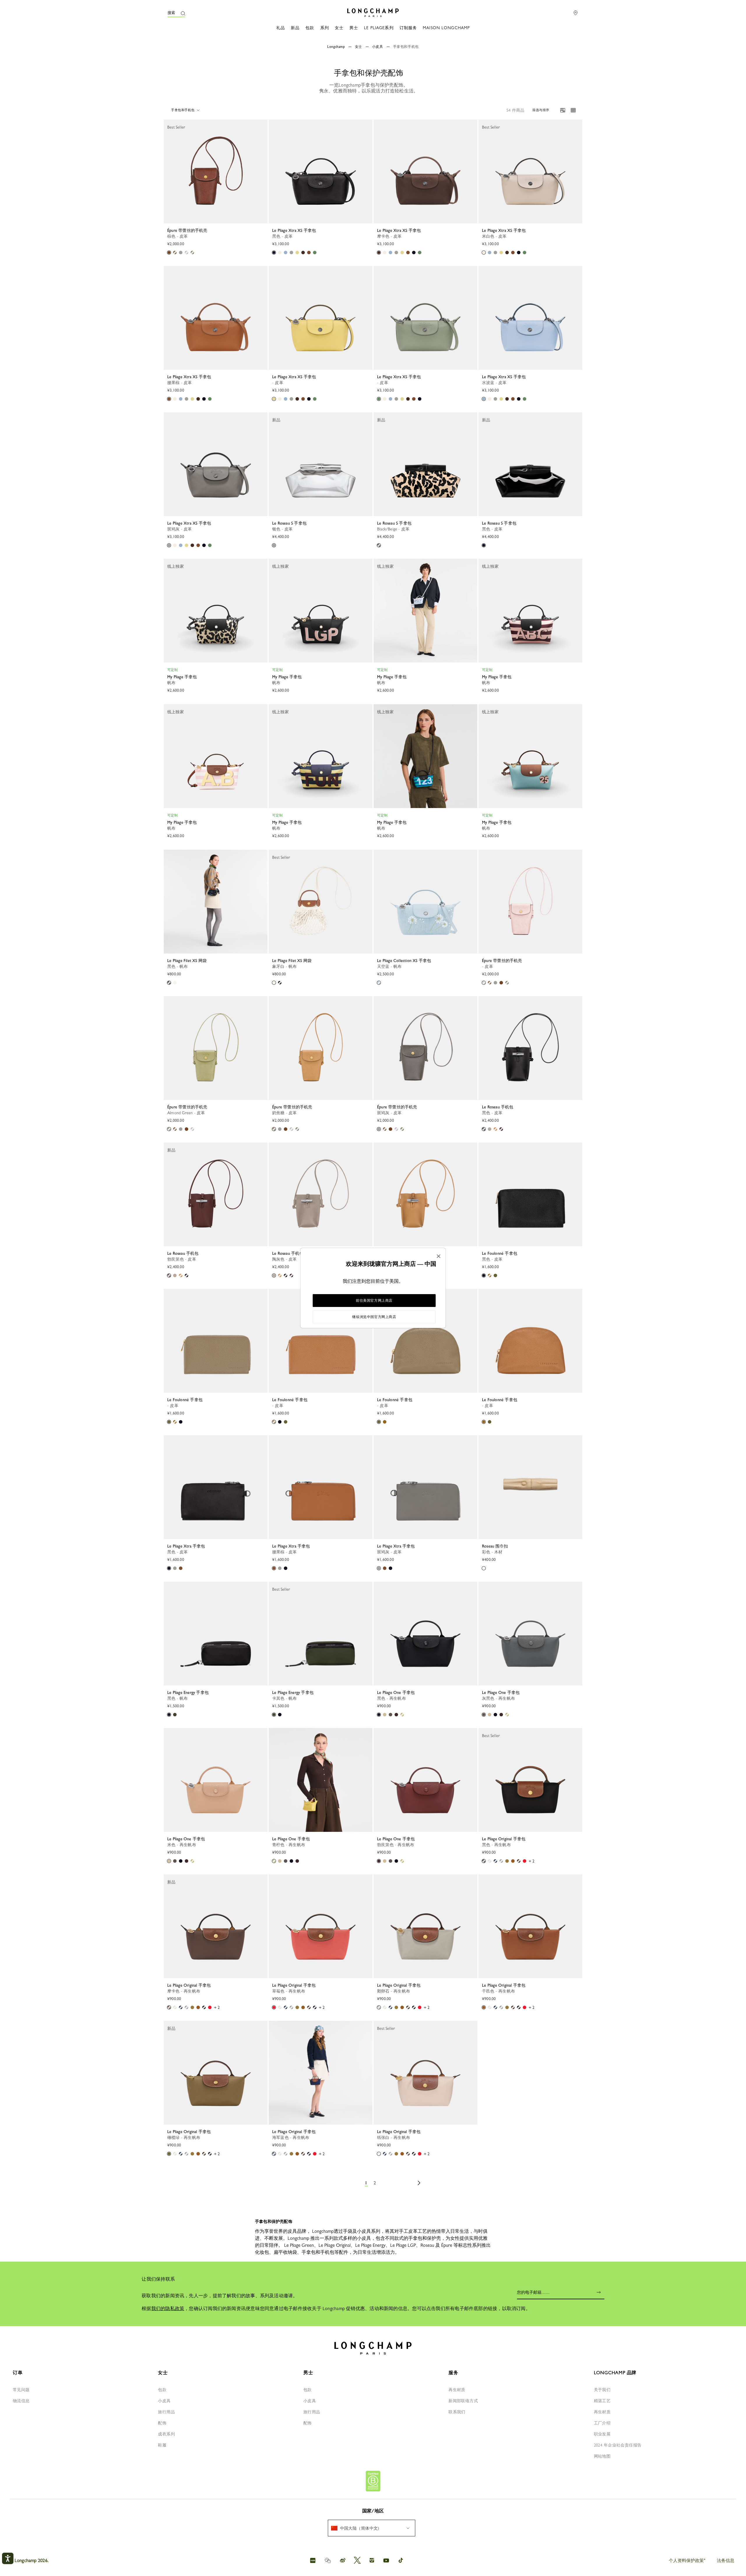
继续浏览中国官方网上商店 (374, 1317)
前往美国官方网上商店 (374, 1301)
